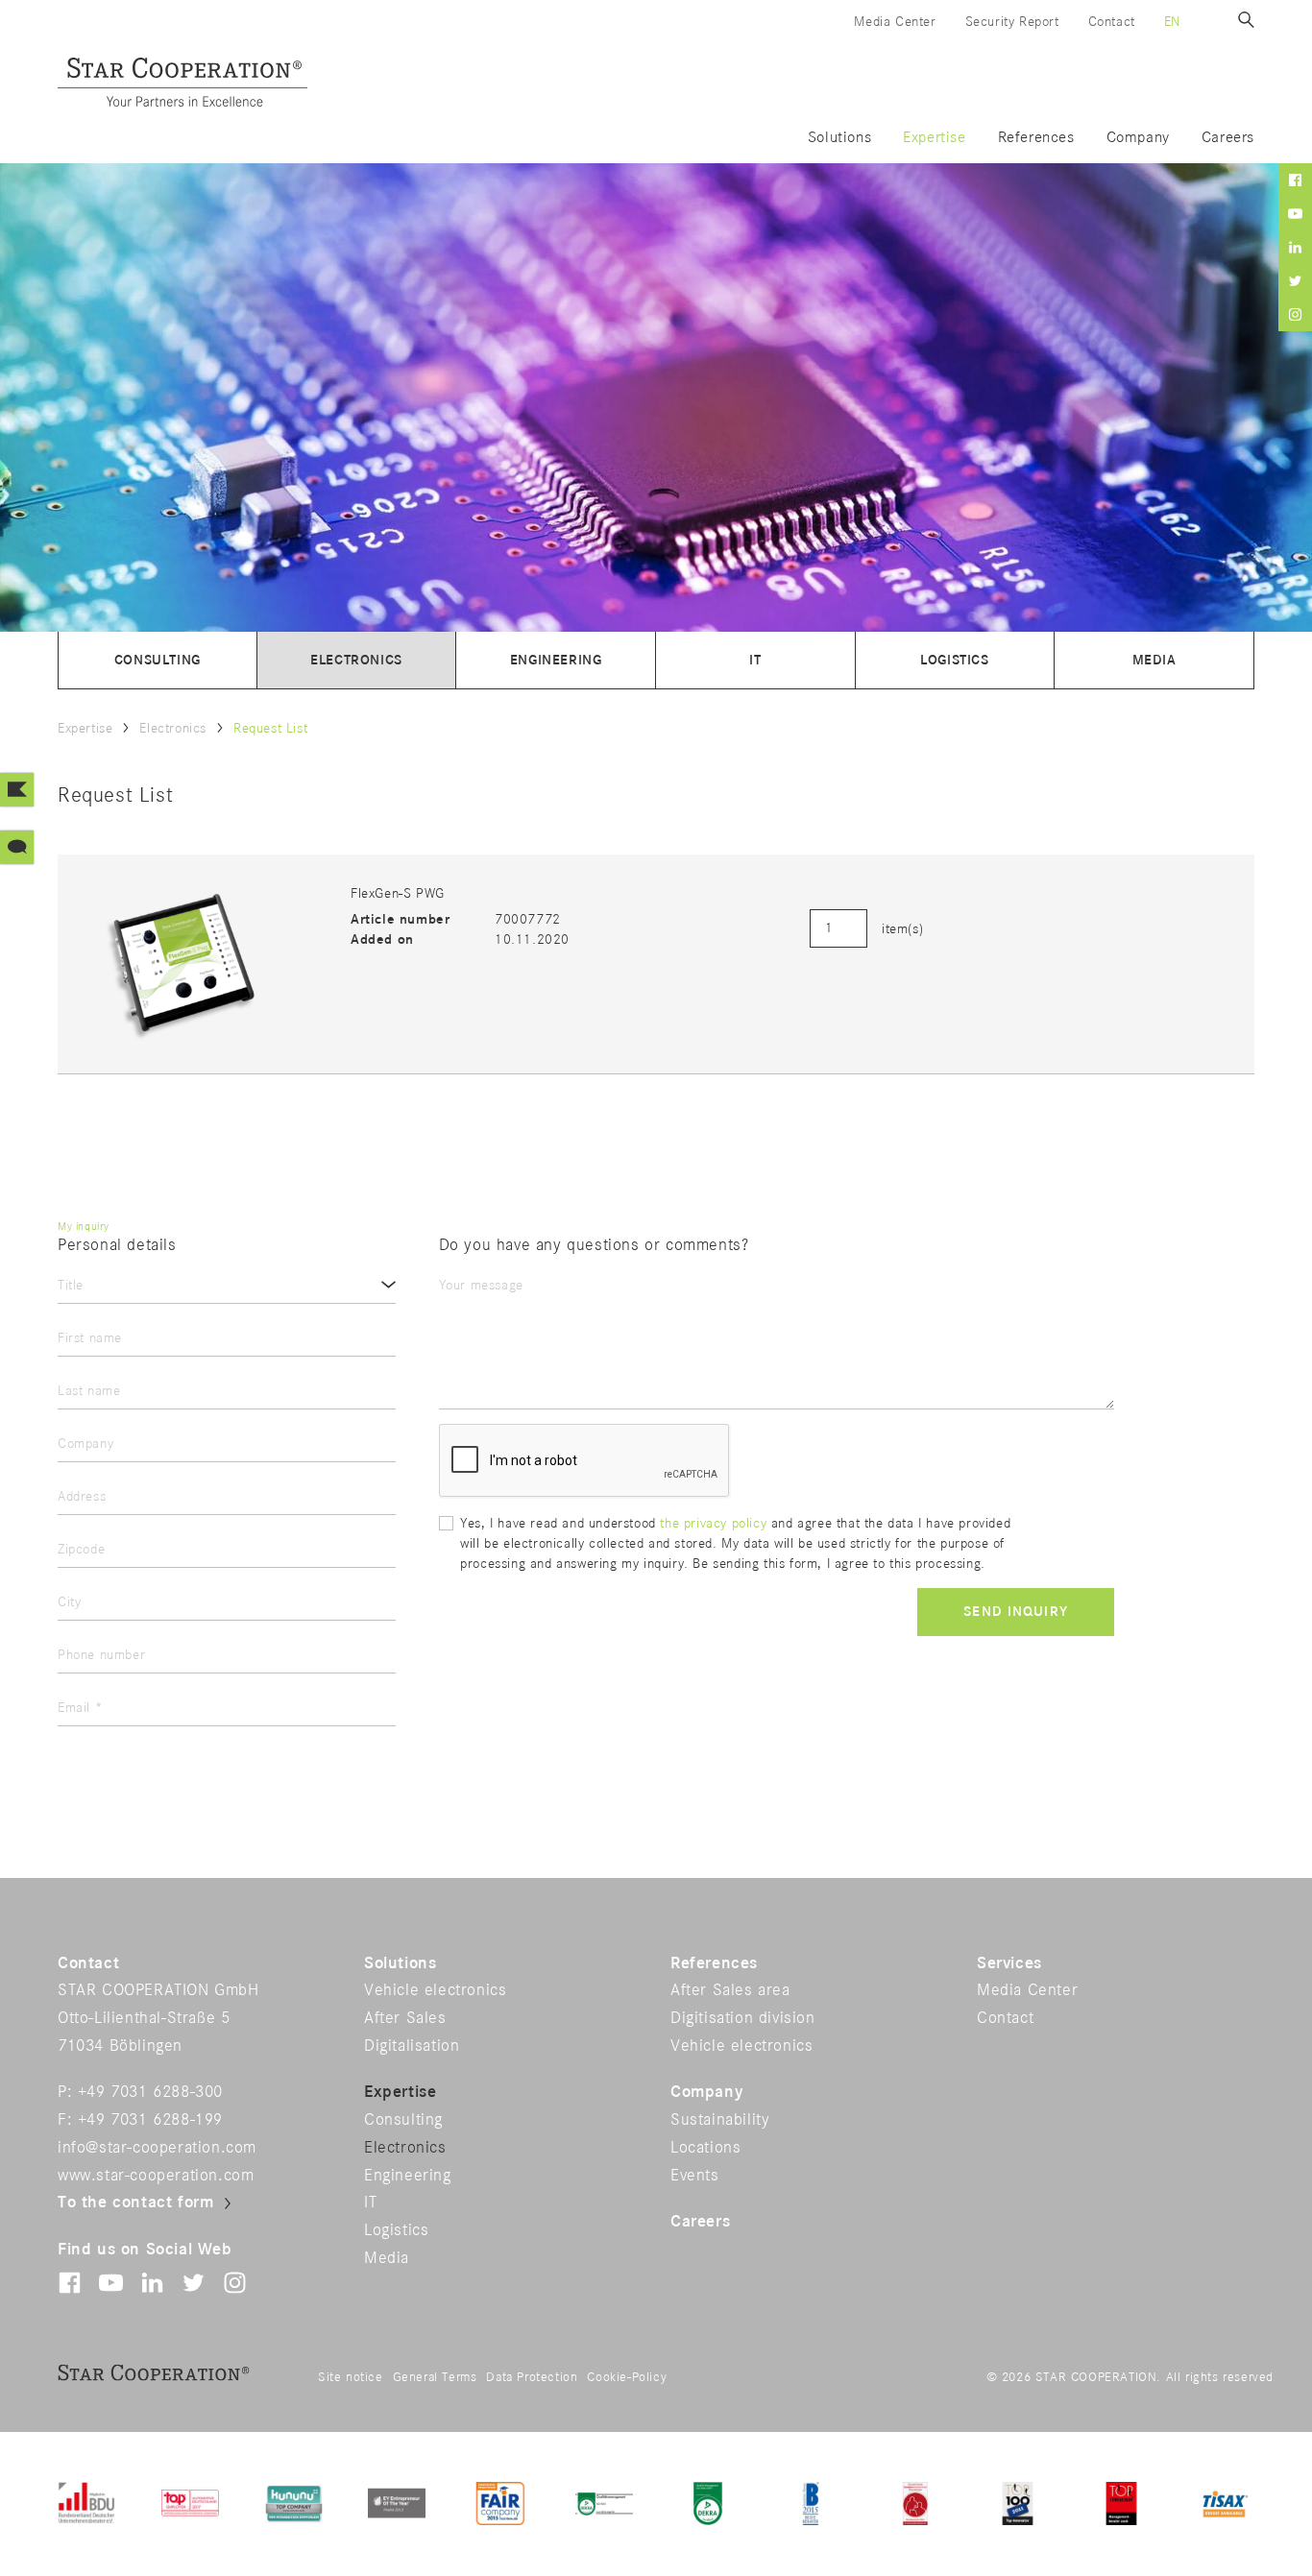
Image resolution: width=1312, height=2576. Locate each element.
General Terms (435, 2377)
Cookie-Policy (627, 2377)
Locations (705, 2148)
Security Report (1012, 22)
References (1036, 138)
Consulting (158, 660)
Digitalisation (412, 2046)
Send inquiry (1016, 1612)
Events (695, 2176)
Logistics (954, 660)
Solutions (839, 138)
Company (1138, 138)
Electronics (356, 660)
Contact (1112, 22)
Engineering (556, 660)
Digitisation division (743, 2018)
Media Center (895, 22)
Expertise (934, 138)
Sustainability (720, 2120)
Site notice (351, 2377)
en (1172, 22)
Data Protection (532, 2377)
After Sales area (730, 1990)
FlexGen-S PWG (398, 893)
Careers (1228, 138)
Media (1154, 660)
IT (755, 660)
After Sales (405, 2018)
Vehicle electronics (435, 1990)
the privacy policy (715, 1523)
